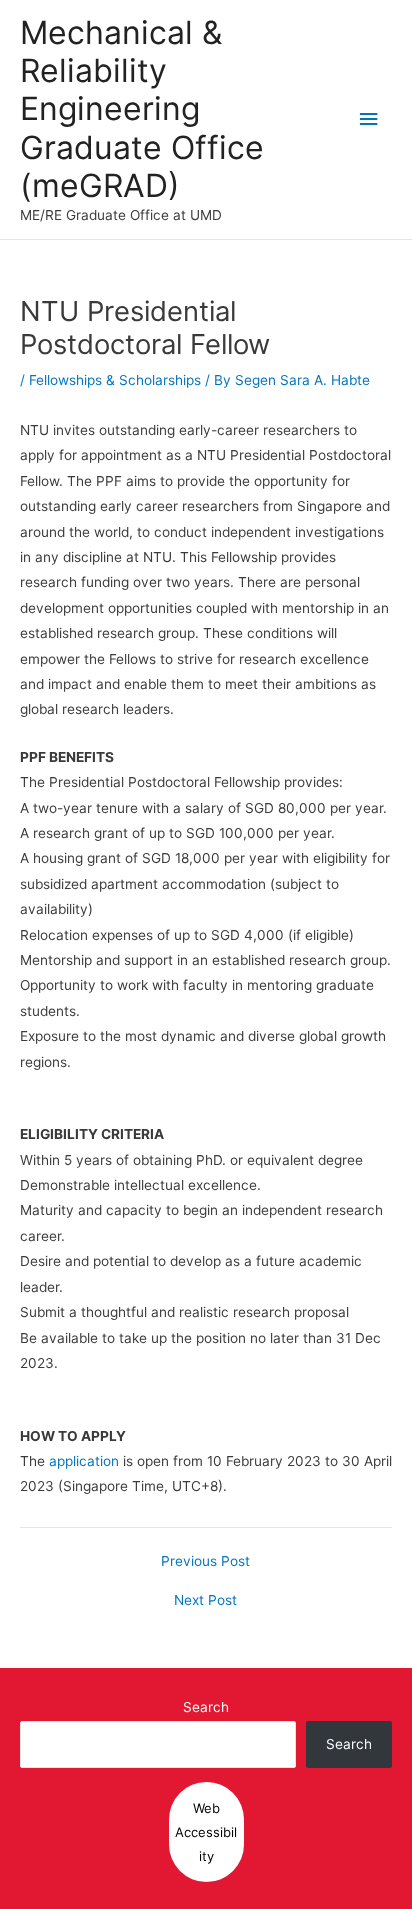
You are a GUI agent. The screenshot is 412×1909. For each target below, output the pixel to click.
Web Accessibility (206, 1832)
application (84, 1461)
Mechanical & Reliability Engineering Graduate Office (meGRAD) (142, 109)
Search (206, 1707)
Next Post (205, 1601)
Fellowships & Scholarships (115, 380)
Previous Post (205, 1562)
